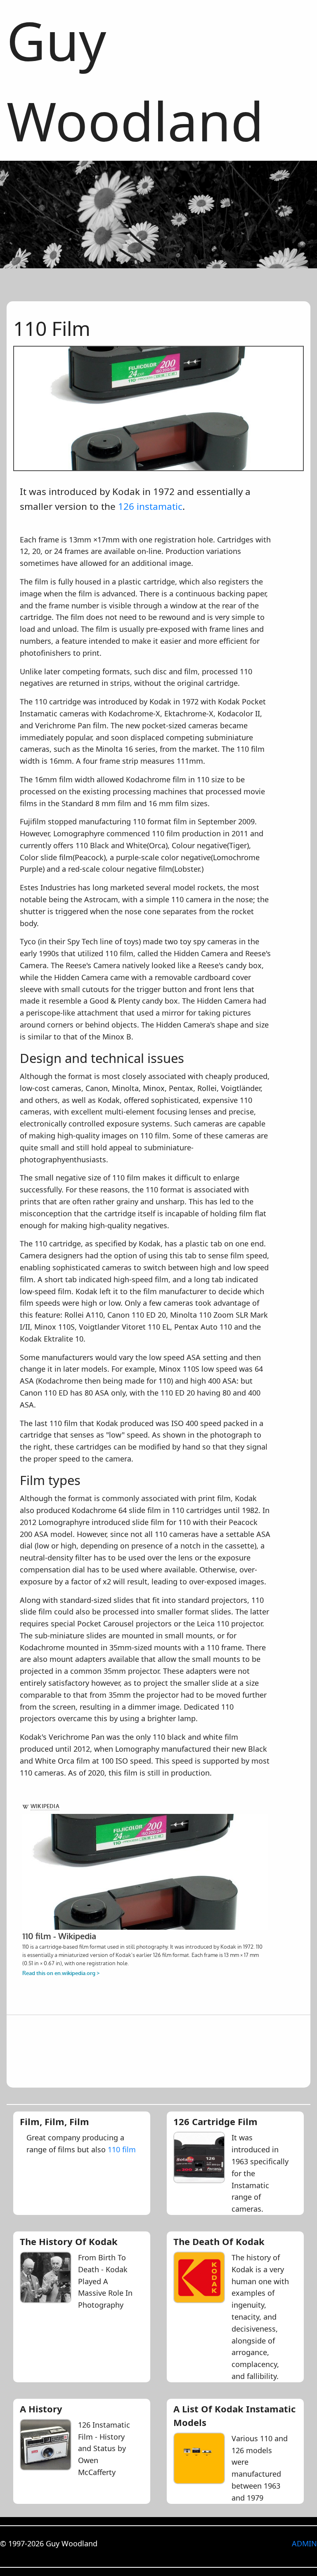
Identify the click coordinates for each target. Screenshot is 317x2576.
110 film (122, 2149)
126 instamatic (150, 506)
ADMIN (304, 2543)
